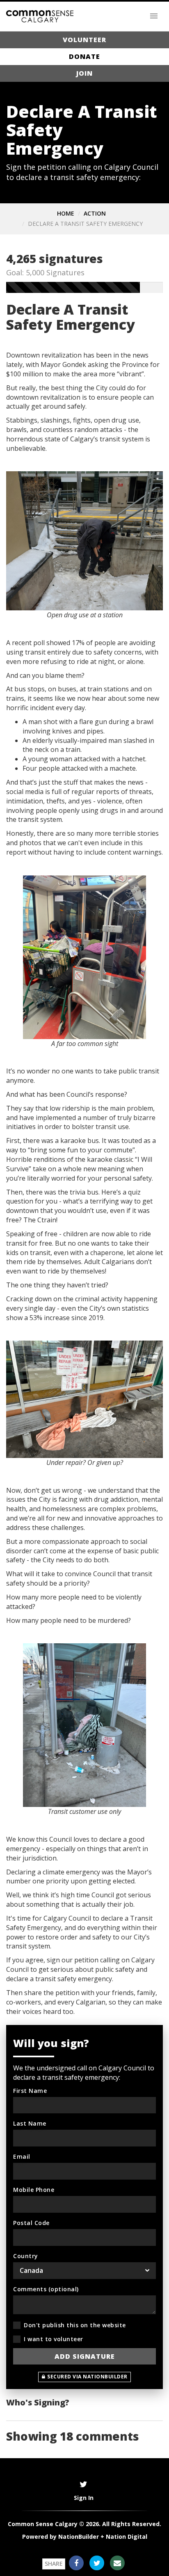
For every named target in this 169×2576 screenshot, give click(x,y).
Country (26, 2256)
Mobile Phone (34, 2190)
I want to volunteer (54, 2339)
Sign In (84, 2498)
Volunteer (84, 40)
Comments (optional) (46, 2289)
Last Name (30, 2123)
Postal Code (31, 2223)
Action (95, 213)
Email (22, 2156)
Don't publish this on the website (75, 2325)
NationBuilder (79, 2537)
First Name (30, 2091)
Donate (84, 56)
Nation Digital (127, 2537)
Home (66, 213)
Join (84, 73)
